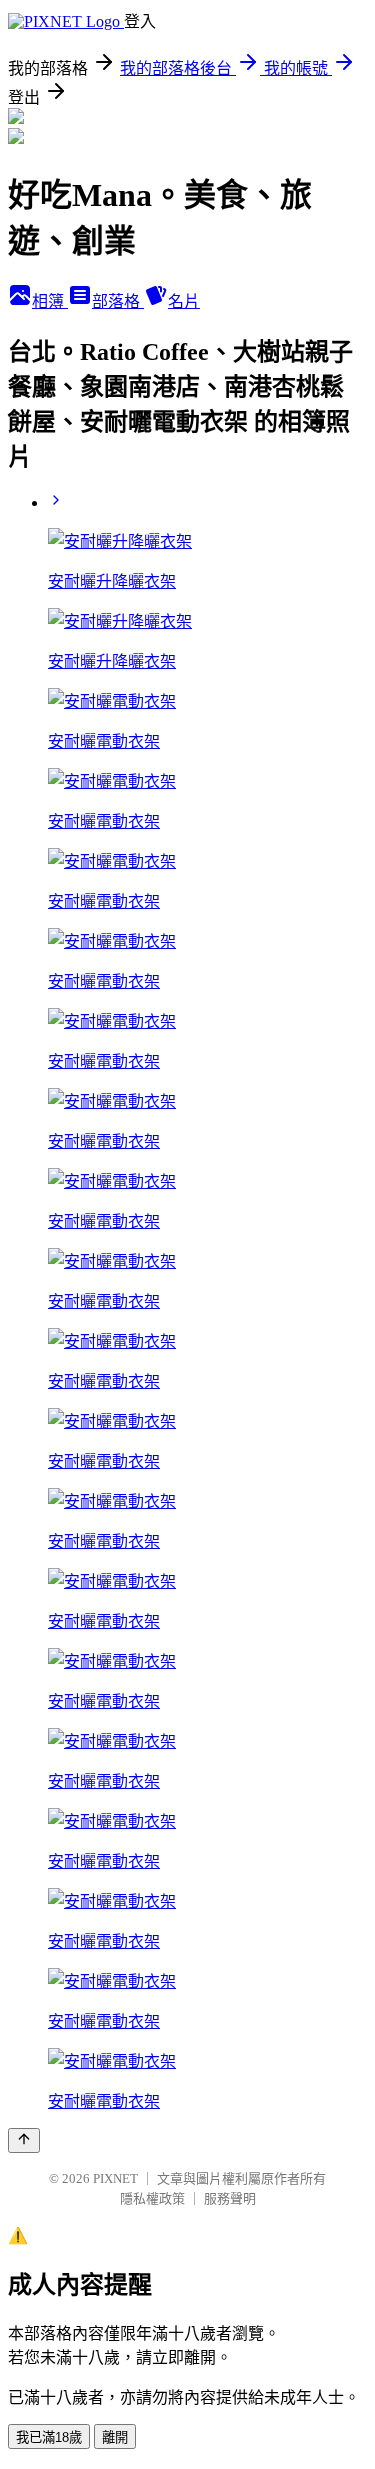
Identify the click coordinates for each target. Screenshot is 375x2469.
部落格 (118, 301)
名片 (184, 301)
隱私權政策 (152, 2198)
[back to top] (24, 2140)
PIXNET (115, 2178)
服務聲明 (230, 2198)
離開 (115, 2437)
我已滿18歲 (49, 2437)
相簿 (50, 301)
